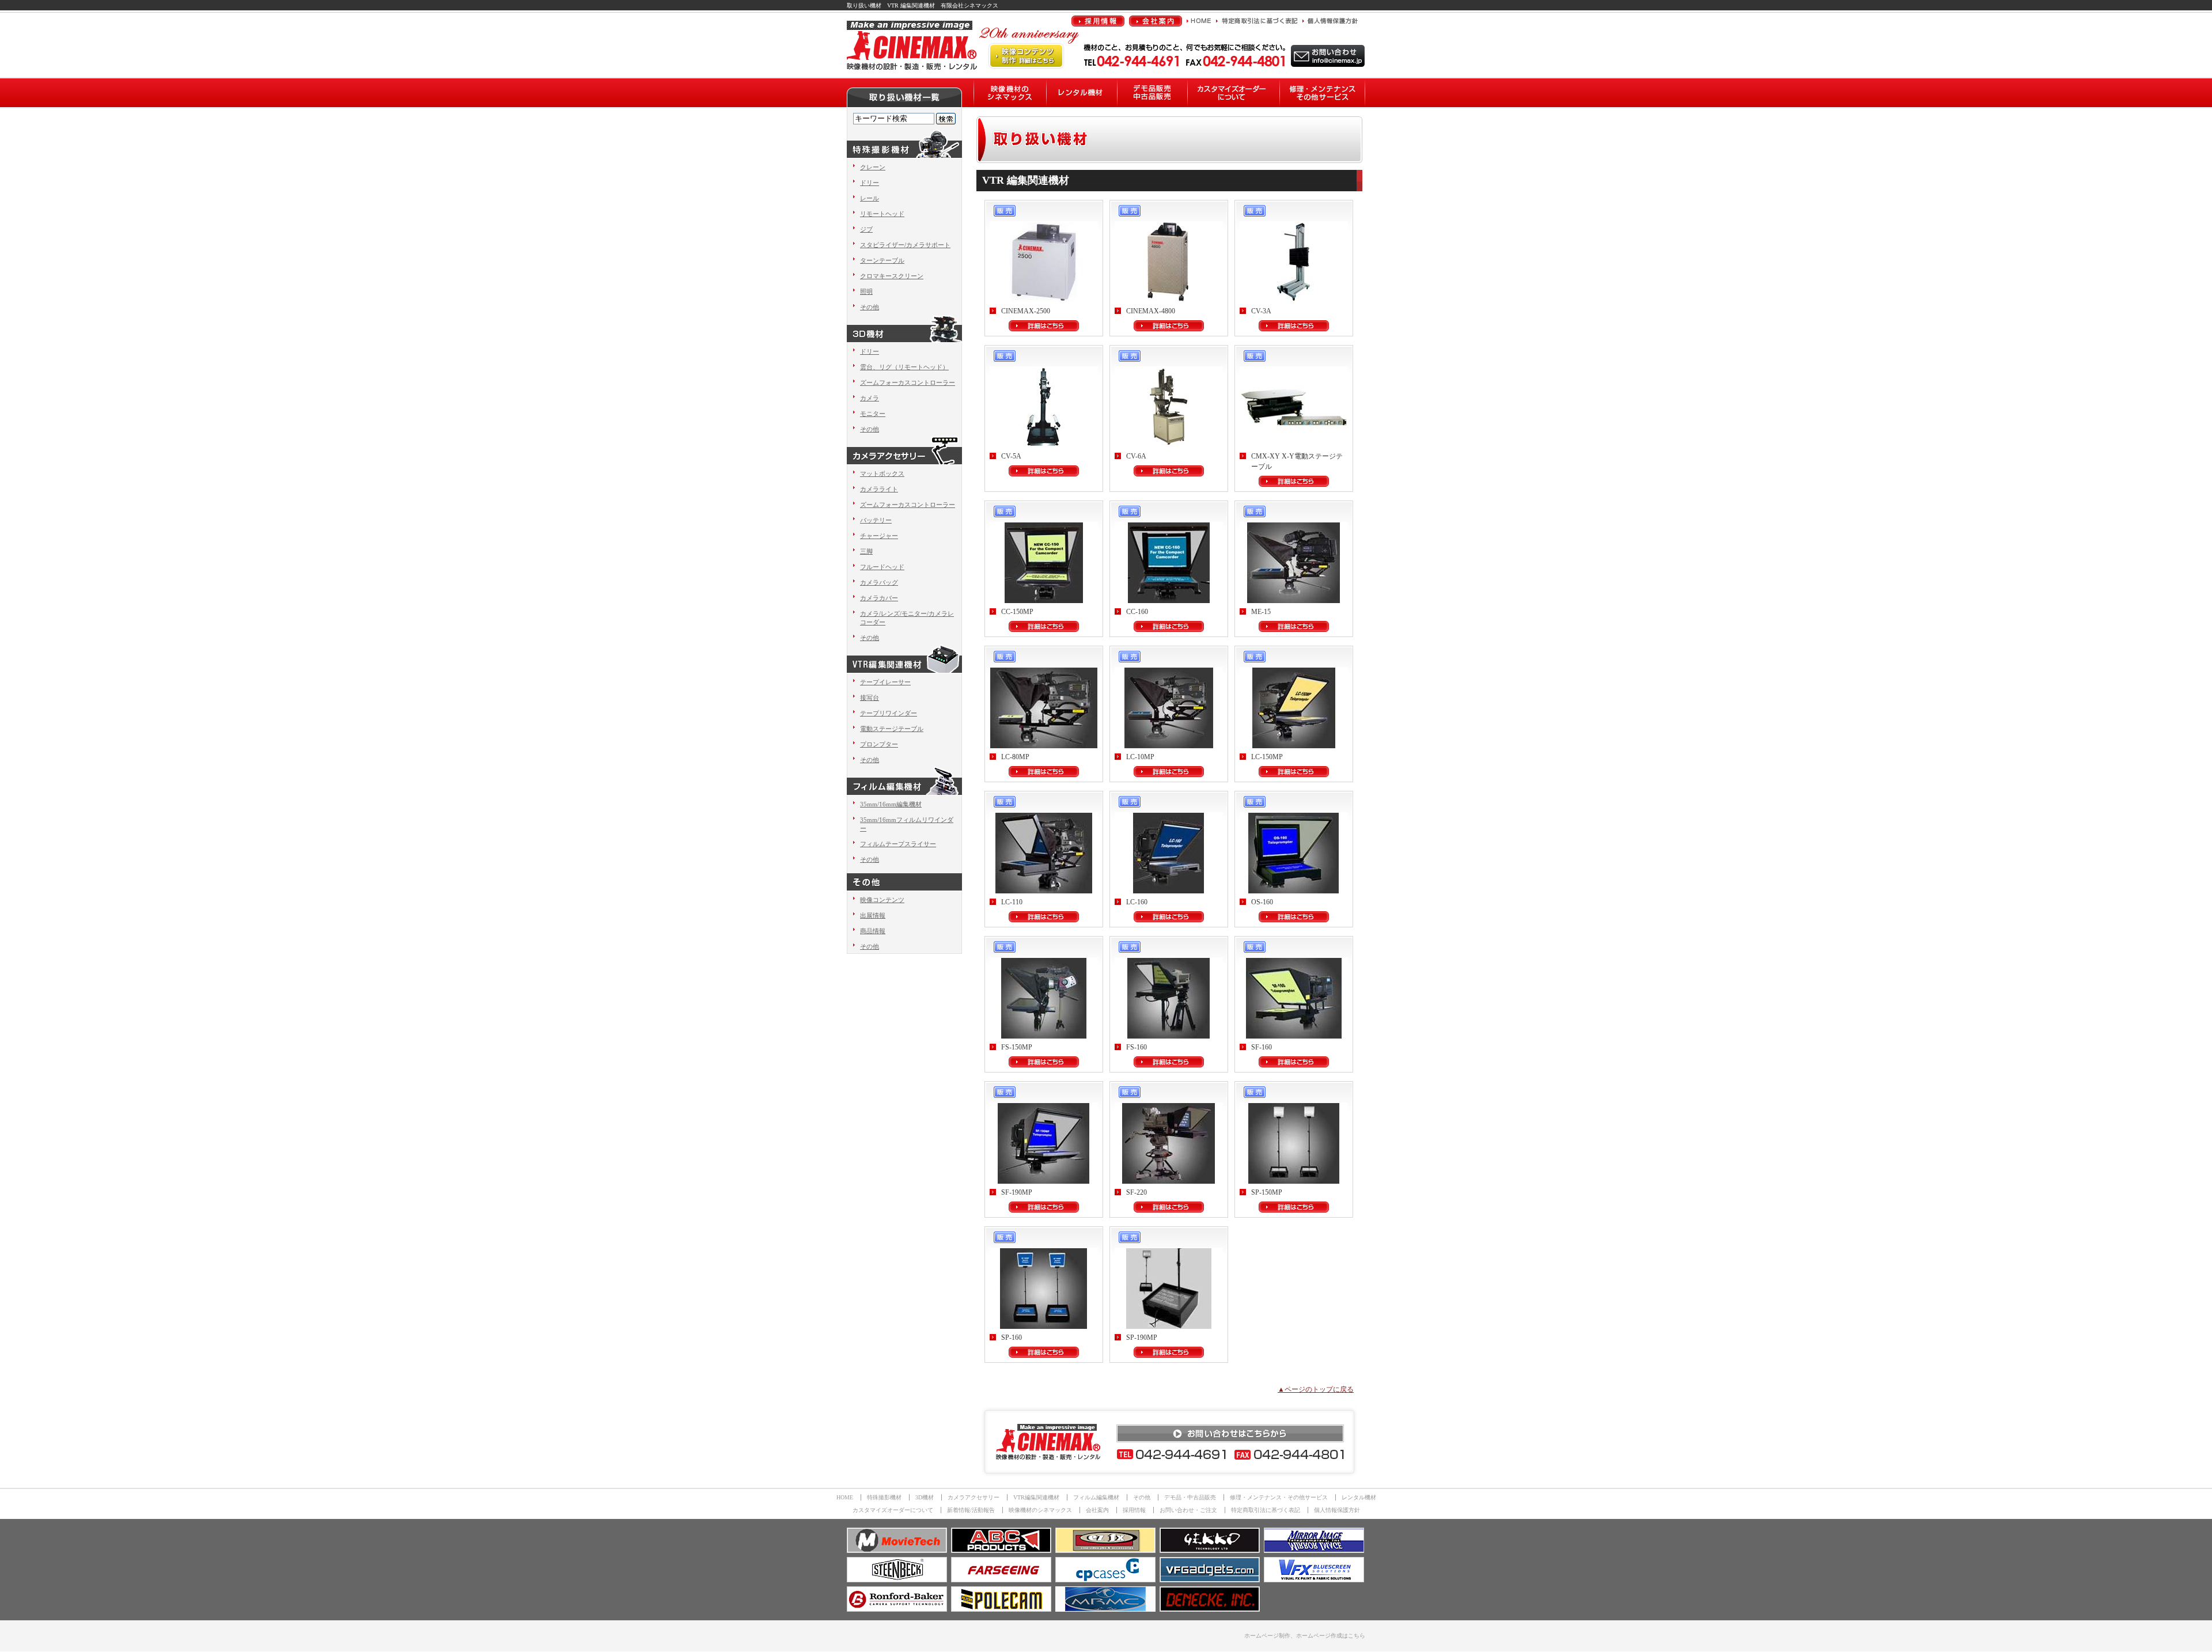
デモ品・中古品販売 (1190, 1497)
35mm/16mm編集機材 (891, 804)
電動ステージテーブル (892, 729)
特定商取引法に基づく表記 (1266, 1510)
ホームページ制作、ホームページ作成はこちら (1305, 1636)
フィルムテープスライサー (898, 844)
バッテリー (876, 520)
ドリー (870, 183)
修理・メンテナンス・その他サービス (1279, 1497)
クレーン (873, 167)
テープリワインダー (889, 713)
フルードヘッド (882, 567)
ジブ (866, 229)
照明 (866, 291)
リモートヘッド (882, 214)
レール (870, 198)
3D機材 (925, 1497)
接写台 (870, 698)
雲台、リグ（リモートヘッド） (904, 367)
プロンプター (879, 744)
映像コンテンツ (882, 900)
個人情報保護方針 (1337, 1510)
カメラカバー (879, 598)
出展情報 (873, 915)
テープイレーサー (885, 682)
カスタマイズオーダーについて (893, 1510)
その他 (870, 307)
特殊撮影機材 (884, 1497)
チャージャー (879, 536)
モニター (873, 414)
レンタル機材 (1359, 1497)
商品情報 (873, 931)
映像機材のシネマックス (1040, 1510)
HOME (845, 1497)
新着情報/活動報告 (971, 1510)
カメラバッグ (879, 582)
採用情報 (1134, 1510)
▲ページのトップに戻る (1316, 1389)
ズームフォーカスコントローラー (908, 382)
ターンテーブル (882, 260)
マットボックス (882, 473)
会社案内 (1097, 1510)
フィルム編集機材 (1096, 1497)
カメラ (870, 398)
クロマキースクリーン (892, 276)
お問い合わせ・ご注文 (1188, 1510)
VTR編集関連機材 (1036, 1497)
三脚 (866, 551)
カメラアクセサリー (974, 1497)
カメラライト (879, 489)
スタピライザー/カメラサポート (905, 245)
